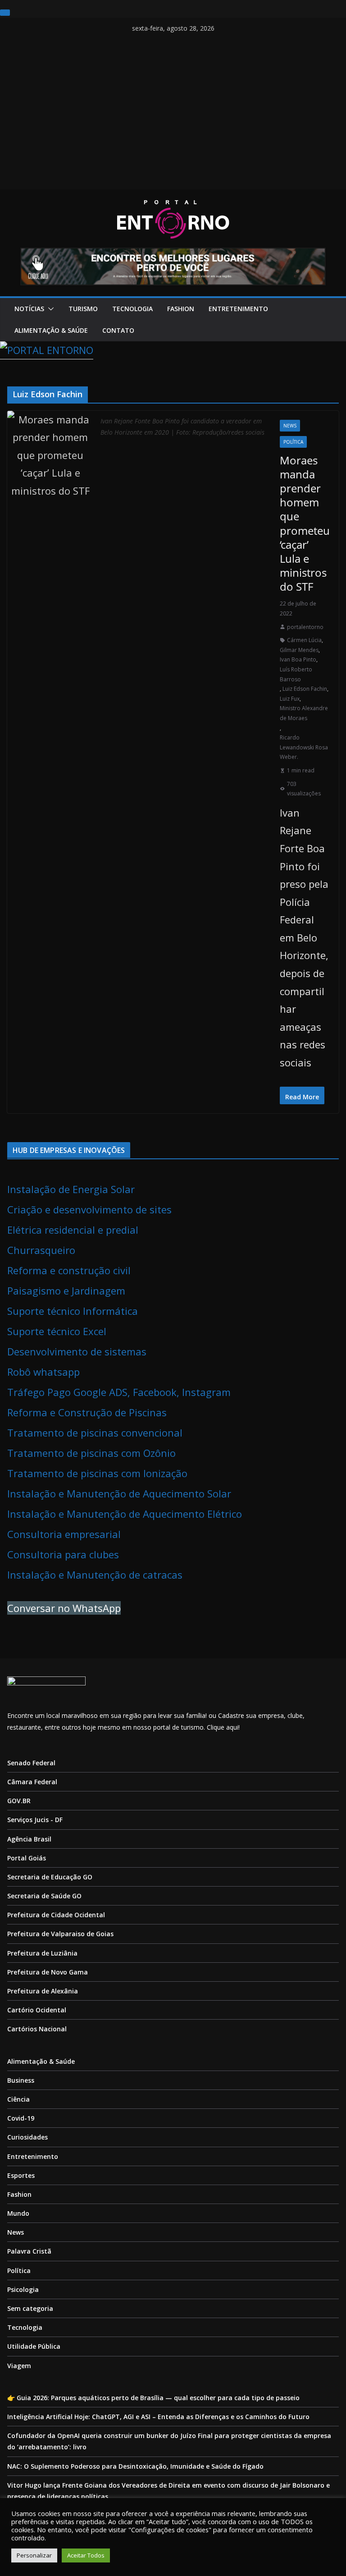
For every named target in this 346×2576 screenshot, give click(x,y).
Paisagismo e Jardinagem (66, 1290)
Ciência (18, 2099)
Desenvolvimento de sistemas (77, 1351)
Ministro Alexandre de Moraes (304, 713)
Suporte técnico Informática (73, 1311)
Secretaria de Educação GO (50, 1877)
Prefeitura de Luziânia (42, 1953)
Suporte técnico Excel (57, 1331)
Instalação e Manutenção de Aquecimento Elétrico (125, 1514)
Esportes (21, 2175)
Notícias (29, 309)
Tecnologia (132, 309)
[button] (49, 309)
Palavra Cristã (29, 2251)
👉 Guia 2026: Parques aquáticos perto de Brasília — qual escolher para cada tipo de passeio (153, 2398)
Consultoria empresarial (64, 1534)
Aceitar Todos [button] (86, 2555)
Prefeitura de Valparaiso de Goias (60, 1934)
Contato (118, 330)
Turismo (83, 309)
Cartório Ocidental (37, 2010)
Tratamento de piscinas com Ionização (97, 1473)
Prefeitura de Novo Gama (48, 1972)
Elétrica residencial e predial (73, 1230)
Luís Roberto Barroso (296, 674)
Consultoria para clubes (63, 1554)
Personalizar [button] (34, 2555)
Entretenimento (238, 309)
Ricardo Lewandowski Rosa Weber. (304, 747)
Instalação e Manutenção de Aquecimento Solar (119, 1493)
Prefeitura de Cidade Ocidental (56, 1915)
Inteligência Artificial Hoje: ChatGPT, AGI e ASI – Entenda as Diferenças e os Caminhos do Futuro (158, 2417)
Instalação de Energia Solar (71, 1189)
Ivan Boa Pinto (298, 659)
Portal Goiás (27, 1858)
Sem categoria (30, 2308)
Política (293, 442)
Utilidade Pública (34, 2346)
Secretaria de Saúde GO (44, 1896)
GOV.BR (19, 1801)
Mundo (18, 2213)
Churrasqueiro (41, 1250)
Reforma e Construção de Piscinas (87, 1412)
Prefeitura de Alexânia (43, 1991)
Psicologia (23, 2289)
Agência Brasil (29, 1839)
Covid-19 (21, 2118)
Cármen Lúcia (304, 640)
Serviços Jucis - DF (35, 1820)
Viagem (19, 2366)
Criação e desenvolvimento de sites (89, 1209)
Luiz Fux (290, 699)
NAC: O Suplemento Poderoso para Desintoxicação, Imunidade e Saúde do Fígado (135, 2466)
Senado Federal (31, 1763)
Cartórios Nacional (37, 2029)
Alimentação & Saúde (51, 330)
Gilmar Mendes (299, 650)
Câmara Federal (32, 1782)
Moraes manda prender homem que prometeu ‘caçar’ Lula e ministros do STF (305, 523)
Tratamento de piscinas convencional (95, 1433)
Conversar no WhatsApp (64, 1608)
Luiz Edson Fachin (305, 689)
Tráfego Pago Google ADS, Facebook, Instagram (119, 1392)
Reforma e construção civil (69, 1270)
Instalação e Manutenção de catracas (95, 1575)
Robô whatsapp (43, 1372)
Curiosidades (27, 2137)
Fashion (181, 309)
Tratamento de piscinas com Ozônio (91, 1453)
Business (21, 2080)
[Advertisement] (173, 117)
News (290, 426)
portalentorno (305, 627)
